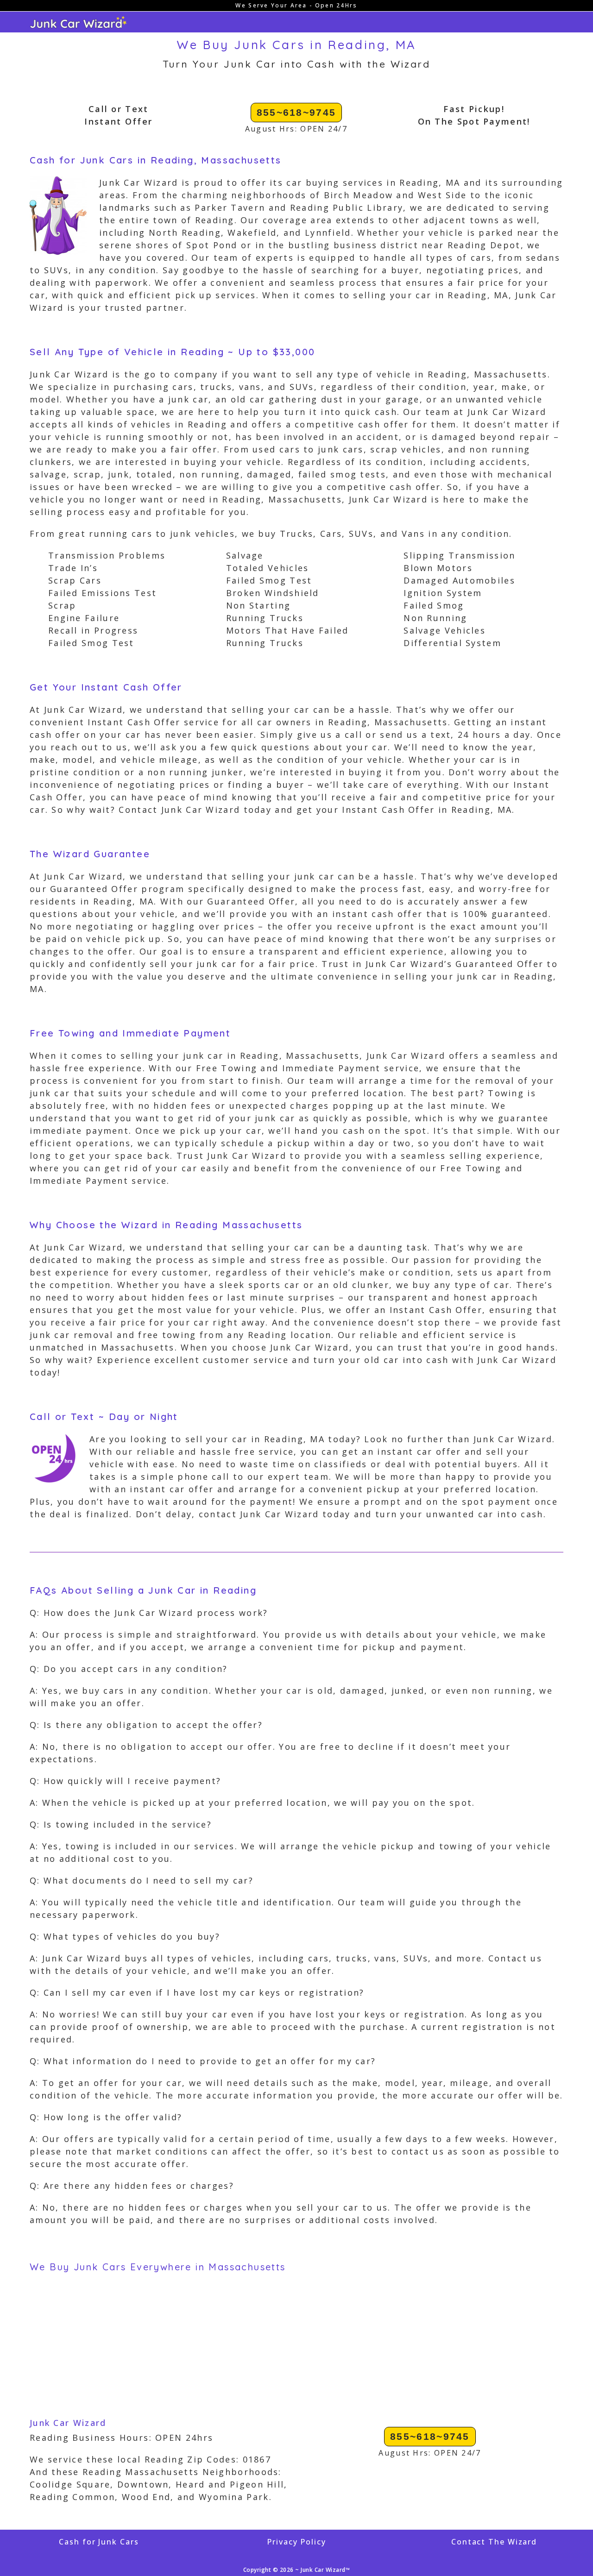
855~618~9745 (296, 112)
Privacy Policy (296, 2542)
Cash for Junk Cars (99, 2542)
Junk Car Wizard (68, 2423)
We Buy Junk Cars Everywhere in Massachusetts (158, 2267)
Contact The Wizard (494, 2542)
